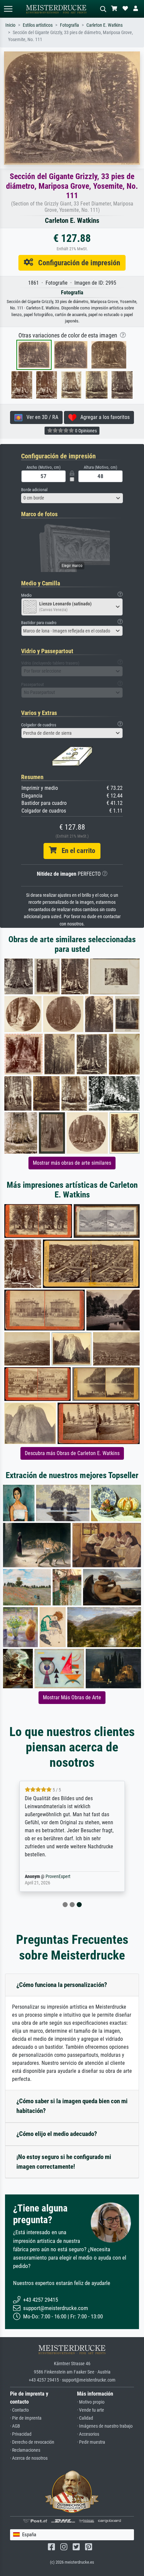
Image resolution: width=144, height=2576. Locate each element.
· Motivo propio (91, 2402)
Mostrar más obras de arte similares (72, 1163)
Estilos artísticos (38, 25)
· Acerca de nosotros (29, 2458)
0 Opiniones (85, 431)
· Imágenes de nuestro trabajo (105, 2426)
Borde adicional (34, 490)
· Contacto (19, 2410)
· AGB (15, 2426)
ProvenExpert (58, 1877)
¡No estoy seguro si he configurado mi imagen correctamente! (64, 2162)
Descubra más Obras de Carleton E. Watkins (72, 1453)
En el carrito (76, 851)
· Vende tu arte (91, 2410)
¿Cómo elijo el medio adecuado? (57, 2134)
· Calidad (85, 2418)
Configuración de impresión (77, 263)
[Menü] (8, 9)
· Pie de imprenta (26, 2418)
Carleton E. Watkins (104, 25)
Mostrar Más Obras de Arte (72, 1697)
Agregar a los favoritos (103, 417)
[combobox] (72, 498)
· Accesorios (88, 2434)
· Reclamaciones (25, 2450)
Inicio (10, 25)
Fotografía (69, 25)
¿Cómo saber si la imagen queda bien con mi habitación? (72, 2106)
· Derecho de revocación (32, 2442)
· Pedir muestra (91, 2442)
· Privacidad (21, 2434)
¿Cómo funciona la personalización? (62, 1985)
